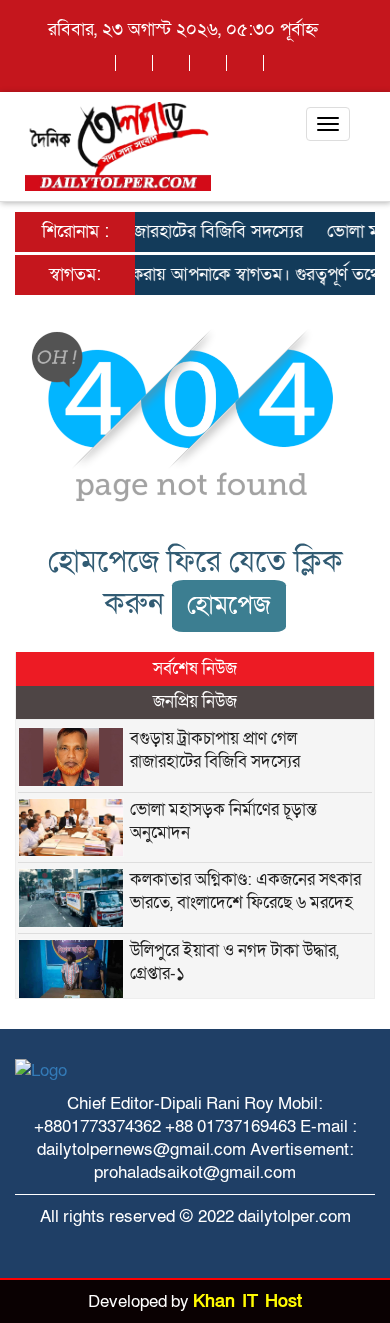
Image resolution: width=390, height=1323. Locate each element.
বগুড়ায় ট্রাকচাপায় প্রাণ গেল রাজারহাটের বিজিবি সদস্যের (215, 750)
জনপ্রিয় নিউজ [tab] (195, 701)
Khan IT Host (247, 1301)
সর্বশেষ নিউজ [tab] (195, 668)
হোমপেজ (229, 605)
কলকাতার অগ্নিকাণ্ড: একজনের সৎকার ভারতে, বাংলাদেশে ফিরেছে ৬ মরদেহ (245, 891)
